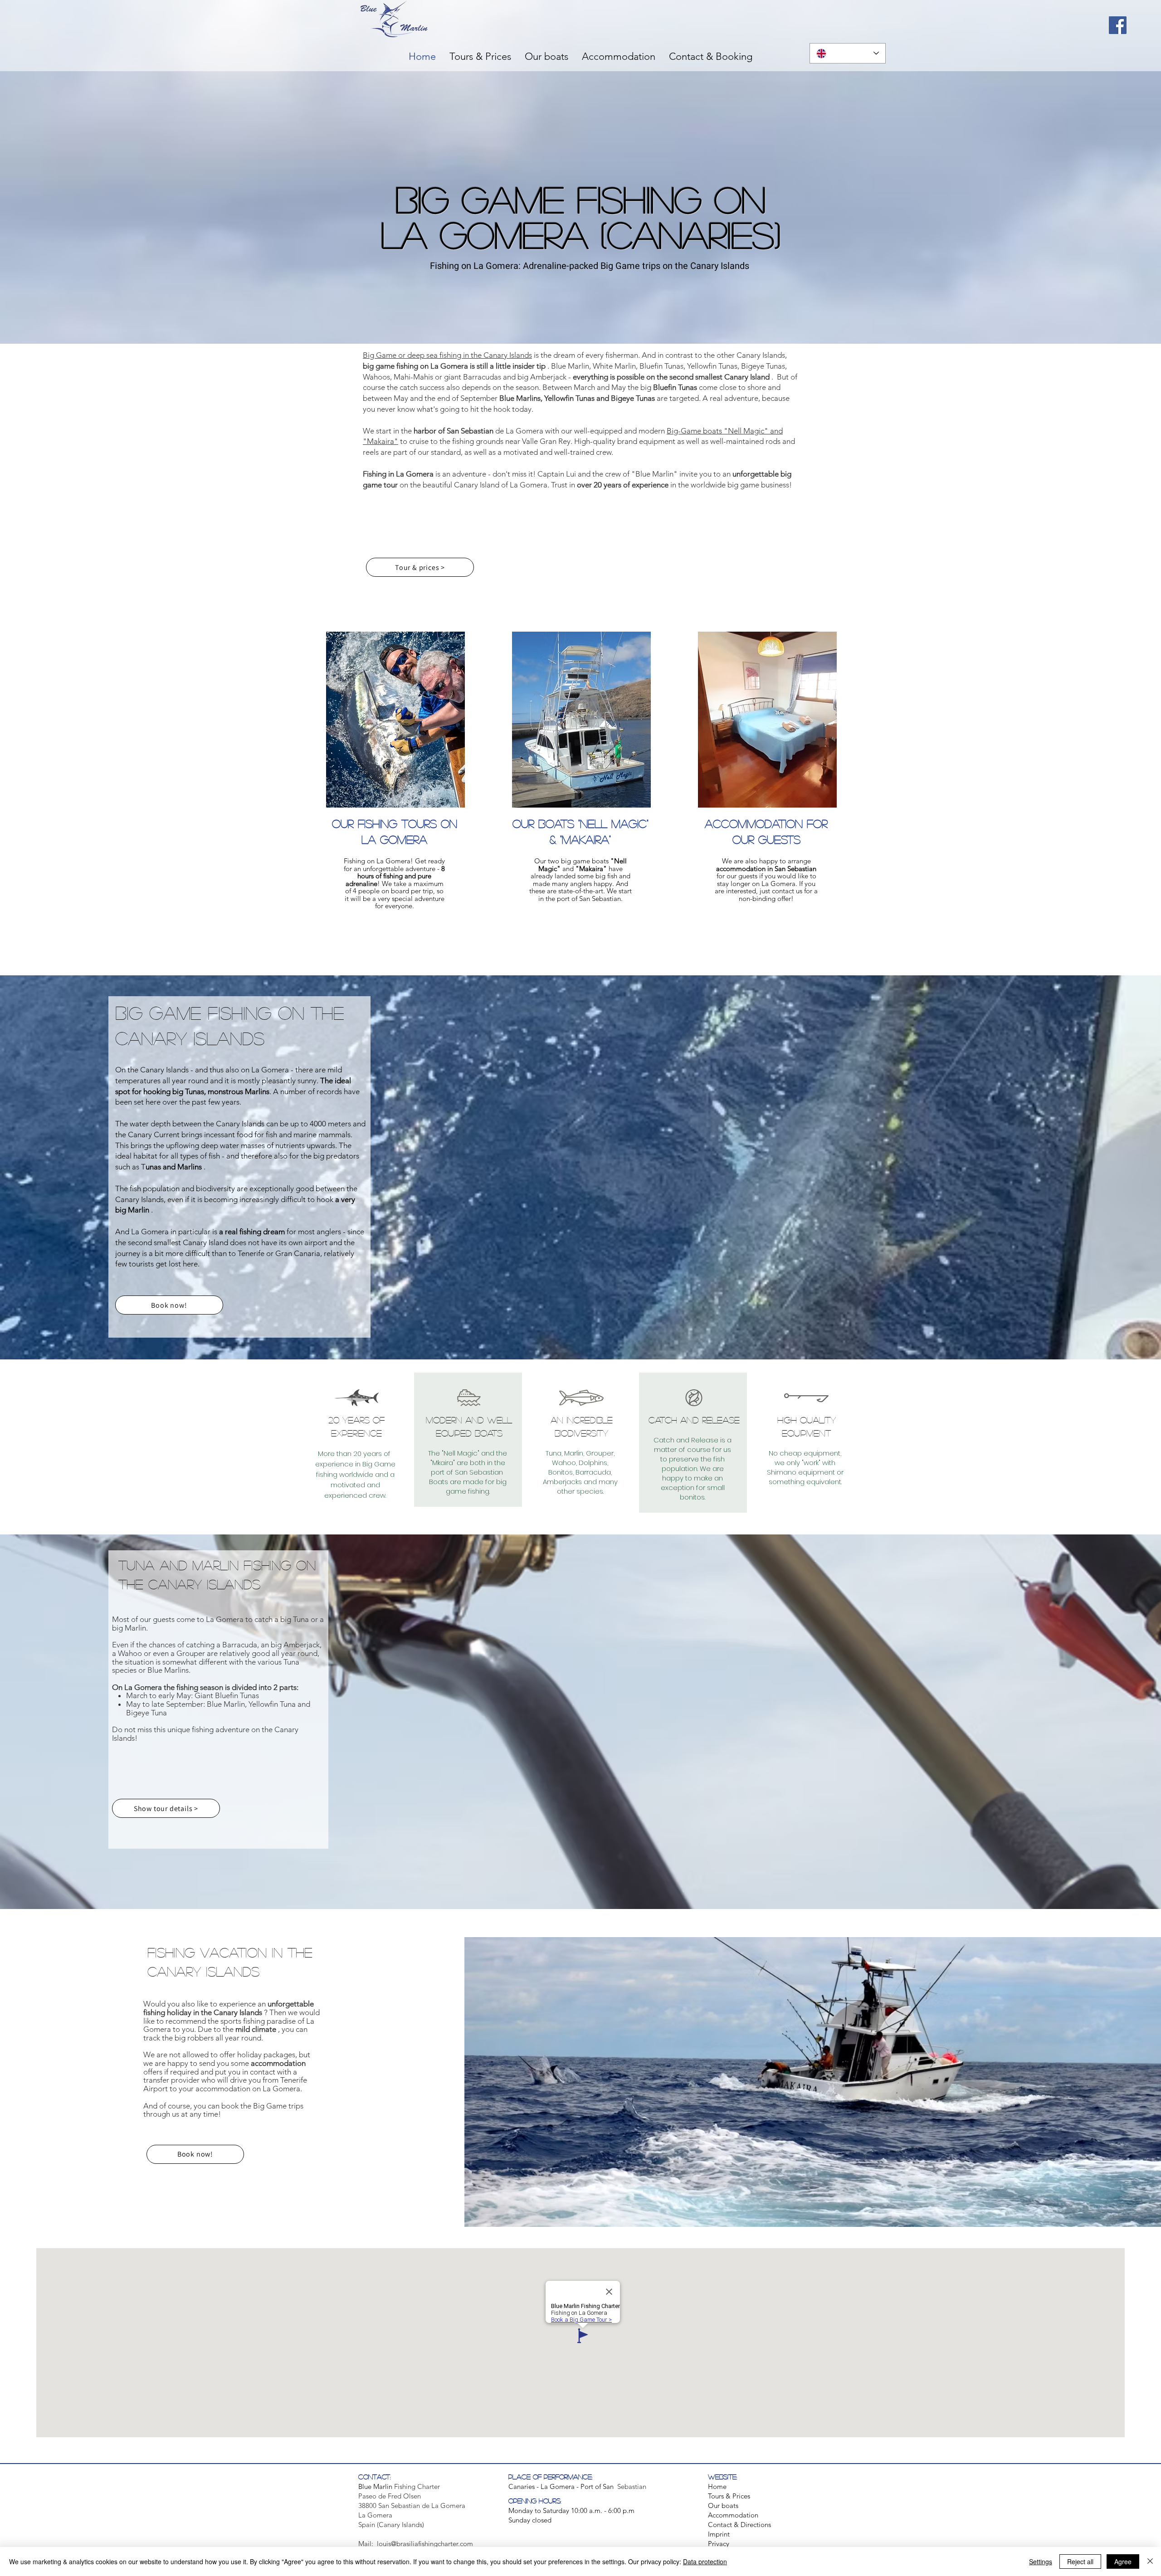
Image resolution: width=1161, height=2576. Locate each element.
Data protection (705, 2561)
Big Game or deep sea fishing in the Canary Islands (447, 355)
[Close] (1150, 2561)
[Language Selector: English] (848, 53)
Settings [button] (1041, 2561)
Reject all (1080, 2561)
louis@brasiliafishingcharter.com (425, 2544)
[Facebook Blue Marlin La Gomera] (1118, 25)
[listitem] (395, 784)
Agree (1123, 2561)
